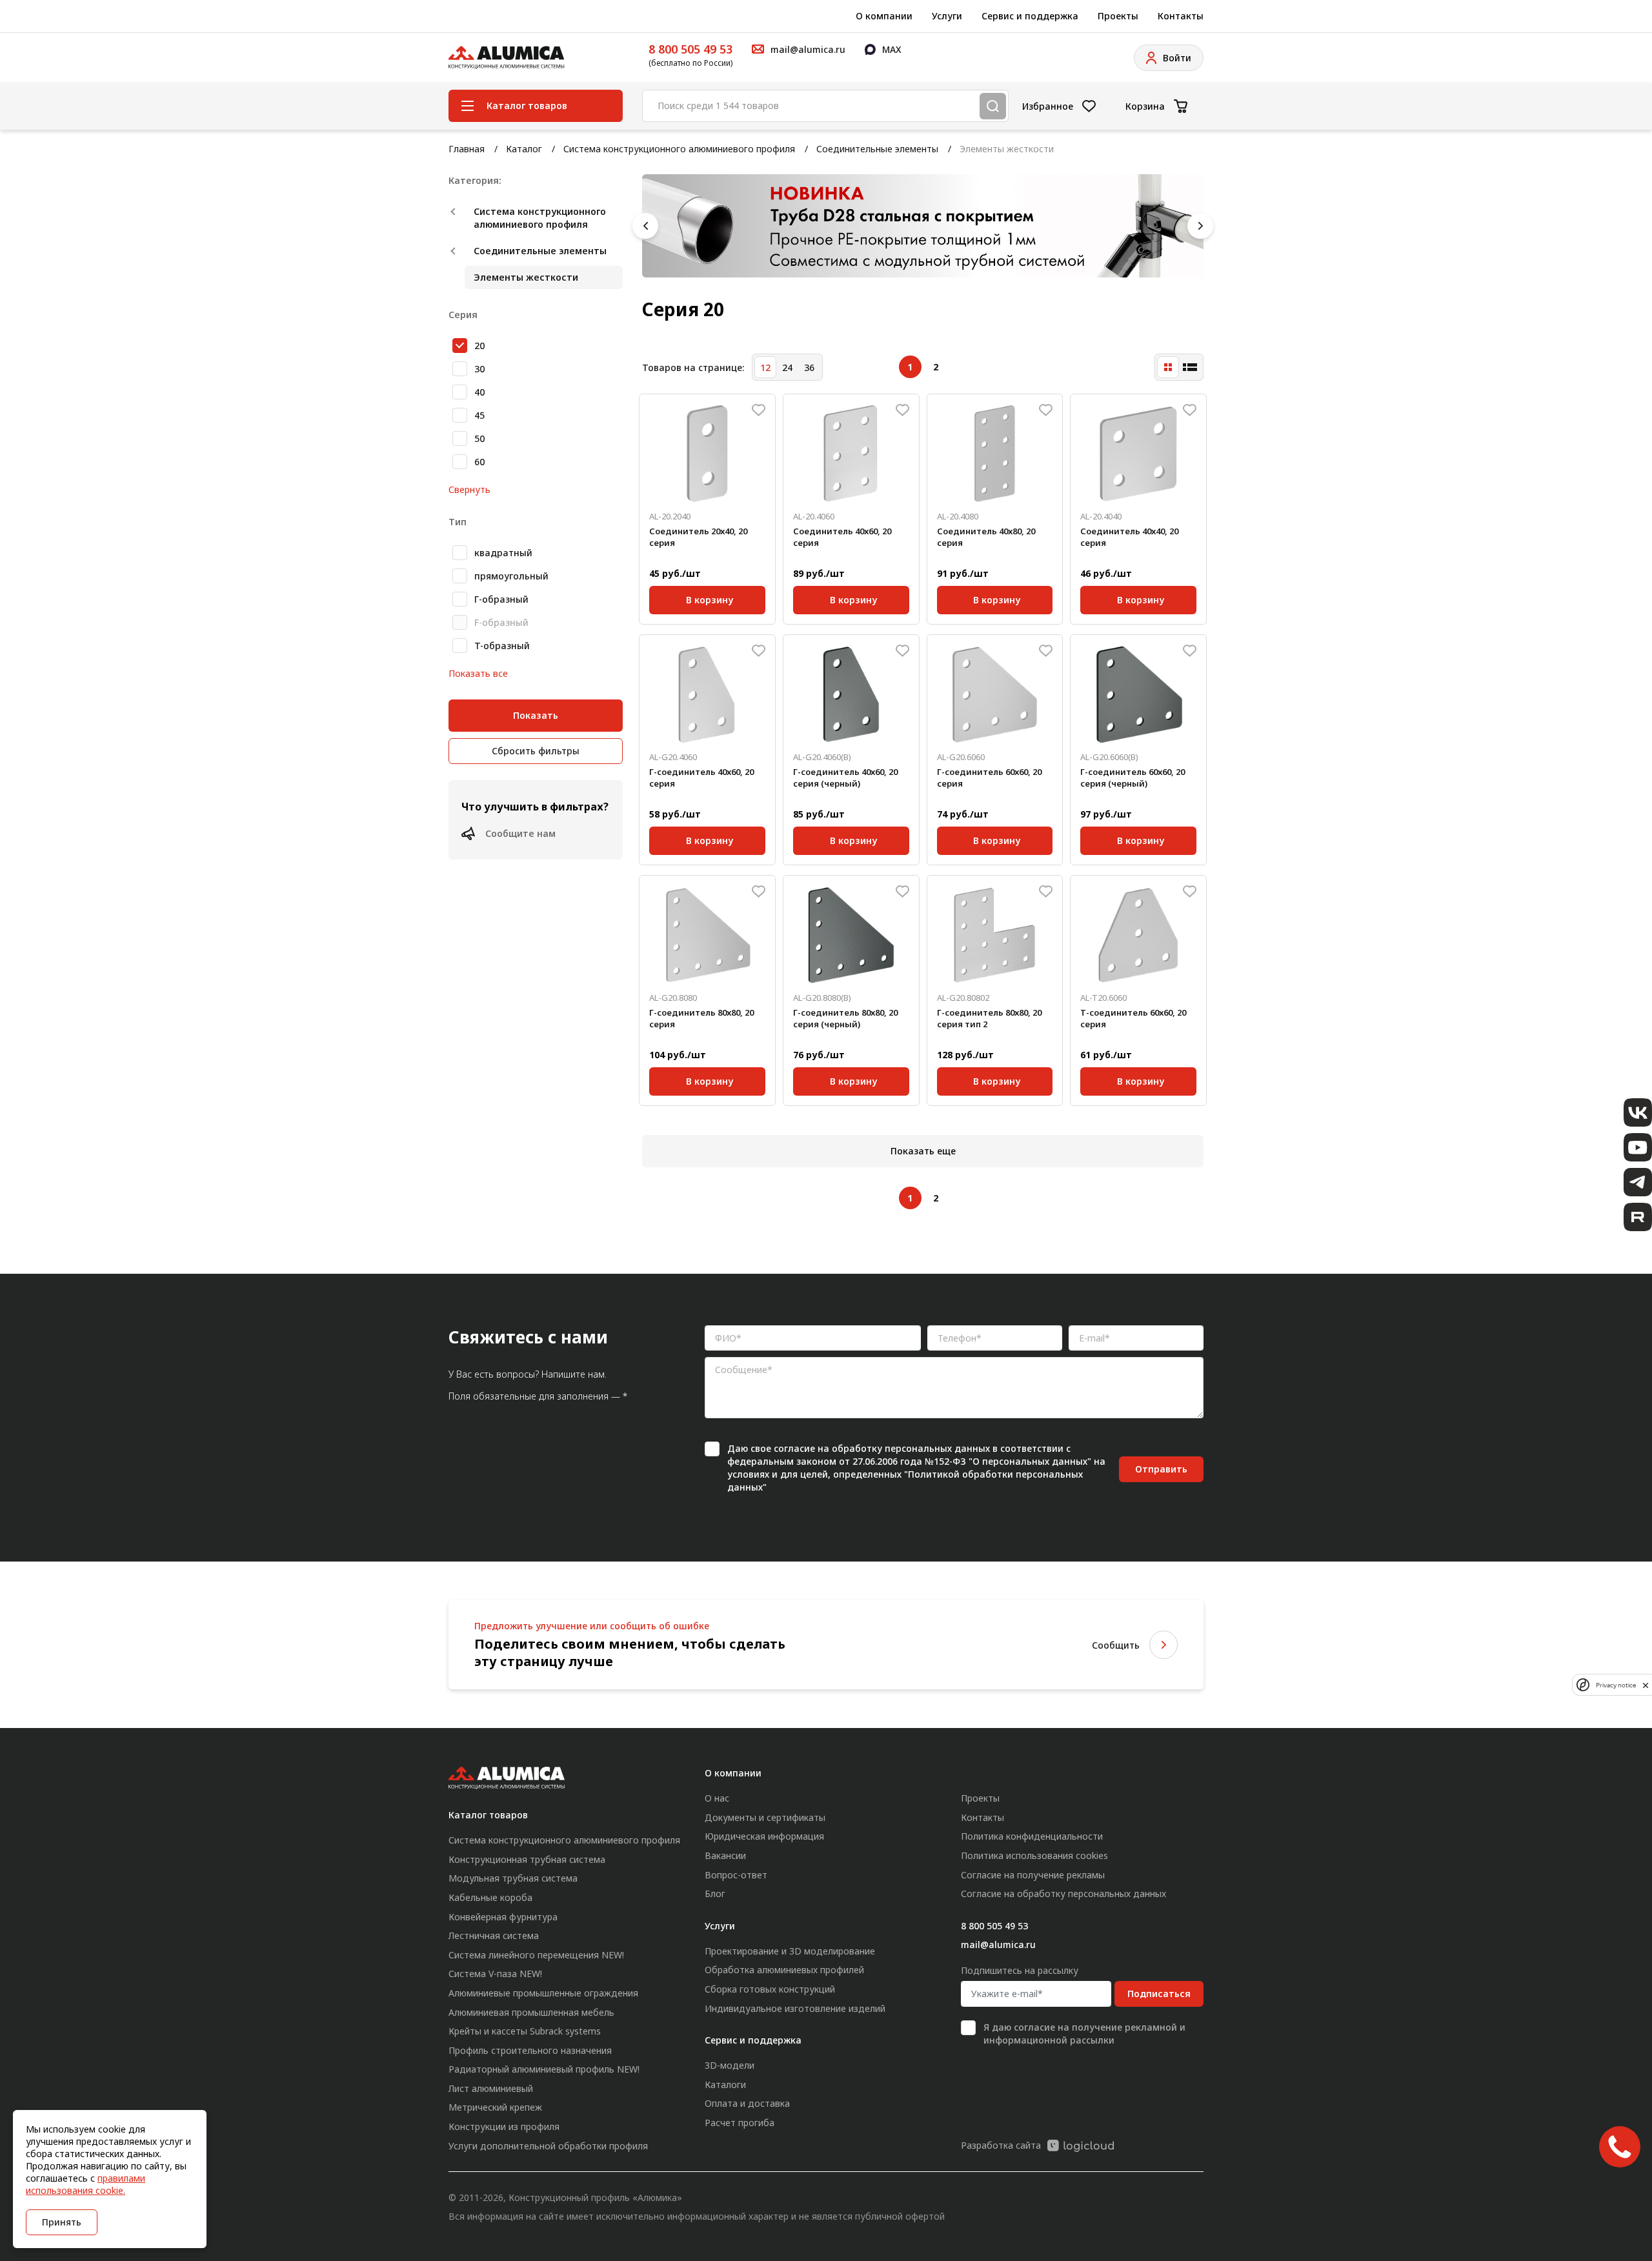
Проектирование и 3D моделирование (790, 1951)
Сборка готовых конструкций (770, 1989)
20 (479, 346)
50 (479, 438)
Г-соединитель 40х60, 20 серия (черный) (845, 778)
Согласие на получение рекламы (1033, 1875)
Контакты (1181, 16)
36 (809, 367)
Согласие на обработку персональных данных (1063, 1894)
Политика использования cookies (1034, 1855)
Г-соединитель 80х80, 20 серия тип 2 (989, 1018)
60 (479, 462)
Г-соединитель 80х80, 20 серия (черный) (845, 1018)
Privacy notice (1616, 1685)
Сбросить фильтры (536, 751)
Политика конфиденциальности (1032, 1836)
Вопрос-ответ (736, 1875)
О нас (717, 1798)
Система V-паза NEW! (495, 1974)
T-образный (502, 646)
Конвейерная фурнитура (503, 1917)
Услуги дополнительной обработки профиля (548, 2146)
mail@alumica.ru (998, 1944)
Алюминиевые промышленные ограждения (543, 1993)
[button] (645, 226)
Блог (715, 1894)
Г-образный (501, 599)
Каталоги (725, 2085)
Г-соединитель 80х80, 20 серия (701, 1018)
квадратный (503, 553)
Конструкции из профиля (504, 2126)
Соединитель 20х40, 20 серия (698, 537)
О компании (884, 16)
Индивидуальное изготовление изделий (795, 2008)
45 (479, 415)
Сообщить (1116, 1645)
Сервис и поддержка (1030, 16)
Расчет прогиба (740, 2123)
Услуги (947, 16)
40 (479, 392)
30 (479, 369)
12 (765, 367)
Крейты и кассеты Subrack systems (525, 2031)
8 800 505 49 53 (690, 49)
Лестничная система (494, 1935)
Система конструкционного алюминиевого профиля (679, 149)
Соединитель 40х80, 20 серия (986, 537)
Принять (62, 2222)
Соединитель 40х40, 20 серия (1129, 537)
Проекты (1118, 16)
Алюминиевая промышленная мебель (531, 2012)
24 (787, 367)
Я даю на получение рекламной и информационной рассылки (1084, 2034)
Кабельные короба (490, 1897)
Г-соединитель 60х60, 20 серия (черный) (1133, 778)
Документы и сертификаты (765, 1817)
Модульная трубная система (513, 1878)
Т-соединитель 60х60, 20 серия (1133, 1018)
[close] (1646, 1685)
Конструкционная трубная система (527, 1859)
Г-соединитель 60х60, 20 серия (989, 778)
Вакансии (725, 1855)
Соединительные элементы (877, 149)
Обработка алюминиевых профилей (784, 1970)
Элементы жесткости (526, 277)
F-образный (501, 622)
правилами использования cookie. (86, 2184)
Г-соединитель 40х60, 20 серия (701, 778)
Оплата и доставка (747, 2103)
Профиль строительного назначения (530, 2050)
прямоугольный (511, 576)
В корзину (710, 598)
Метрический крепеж (495, 2107)
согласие (794, 1448)
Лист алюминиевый (491, 2088)
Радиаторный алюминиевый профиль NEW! (544, 2069)
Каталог (524, 149)
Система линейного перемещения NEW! (536, 1955)
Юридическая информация (764, 1836)
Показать (536, 715)
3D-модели (730, 2065)
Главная (467, 149)
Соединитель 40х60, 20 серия (842, 537)
